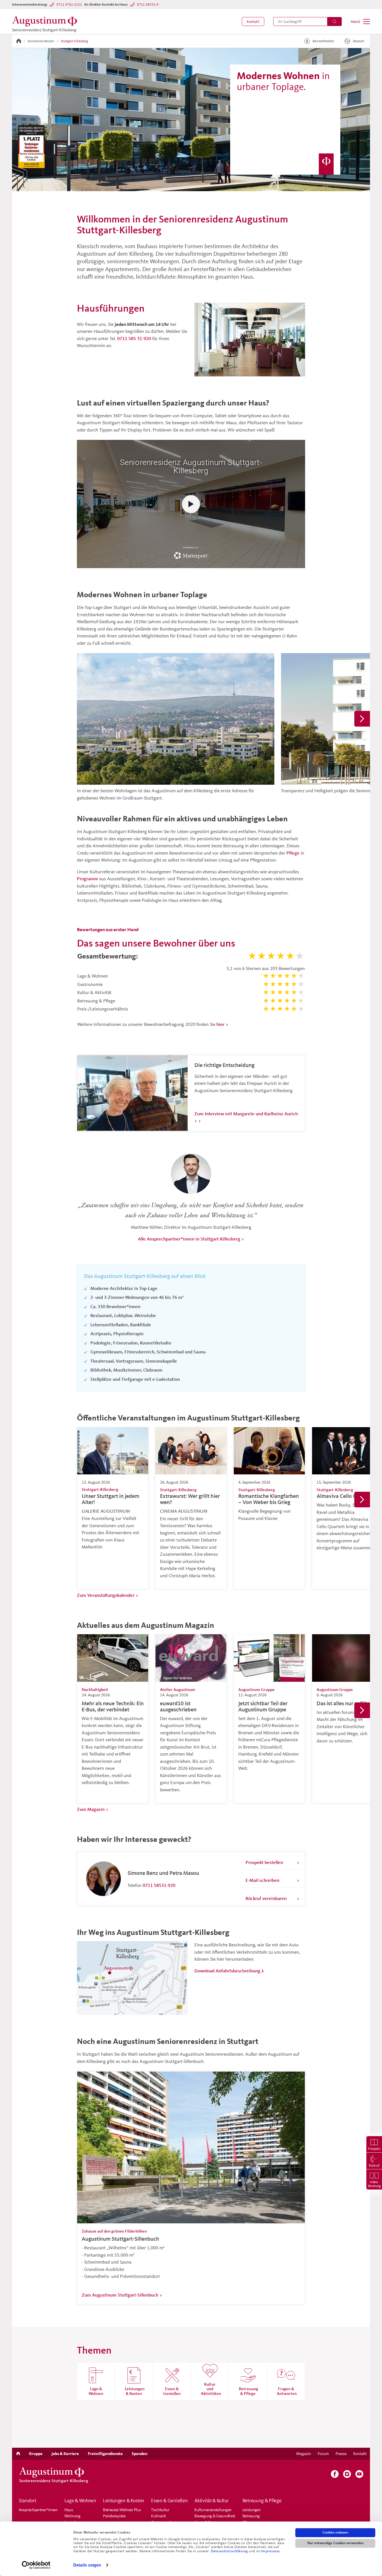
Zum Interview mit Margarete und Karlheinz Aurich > (246, 1117)
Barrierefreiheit (323, 41)
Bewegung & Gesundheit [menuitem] (215, 2516)
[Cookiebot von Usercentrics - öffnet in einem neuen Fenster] (36, 2565)
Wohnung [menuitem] (72, 2516)
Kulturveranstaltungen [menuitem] (213, 2510)
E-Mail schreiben (262, 1880)
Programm (88, 878)
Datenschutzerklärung (230, 2551)
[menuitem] (253, 22)
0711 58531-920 (159, 1885)
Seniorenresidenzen (41, 41)
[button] (253, 22)
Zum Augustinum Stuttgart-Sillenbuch (120, 2295)
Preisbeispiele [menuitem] (114, 2516)
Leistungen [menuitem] (252, 2510)
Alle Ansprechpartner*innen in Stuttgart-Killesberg (189, 1239)
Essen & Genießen (169, 2501)
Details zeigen (87, 2565)
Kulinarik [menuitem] (158, 2516)
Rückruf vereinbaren (266, 1898)
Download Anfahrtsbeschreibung (227, 1971)
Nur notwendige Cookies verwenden (335, 2543)
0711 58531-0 (148, 4)
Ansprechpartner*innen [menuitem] (38, 2510)
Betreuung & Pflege (262, 2501)
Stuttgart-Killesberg (74, 41)
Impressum (271, 2551)
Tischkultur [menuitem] (160, 2510)
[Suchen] (334, 22)
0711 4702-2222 (69, 4)
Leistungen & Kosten (124, 2501)
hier (221, 1024)
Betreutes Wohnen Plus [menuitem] (122, 2510)
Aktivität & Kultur (212, 2501)
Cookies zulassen (335, 2532)
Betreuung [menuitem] (251, 2516)
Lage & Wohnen (80, 2501)
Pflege (293, 853)
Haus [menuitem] (69, 2510)
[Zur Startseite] (19, 41)
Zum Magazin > (93, 1809)
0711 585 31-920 (134, 338)
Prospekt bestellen (264, 1862)
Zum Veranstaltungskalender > (108, 1595)
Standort (28, 2501)
